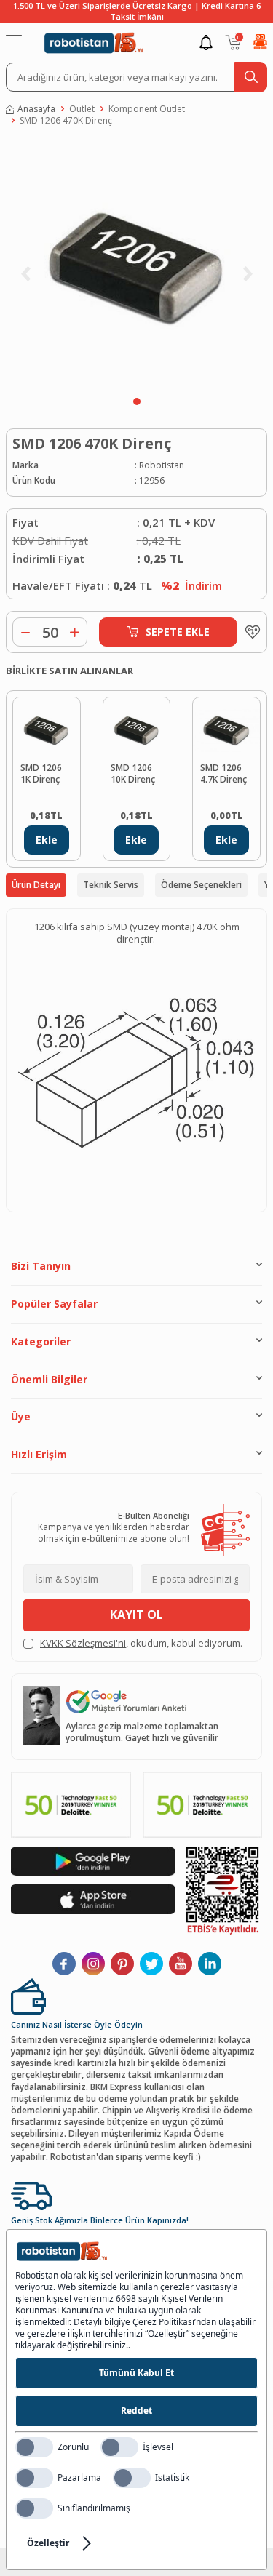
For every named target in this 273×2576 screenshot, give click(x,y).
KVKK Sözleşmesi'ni (83, 1643)
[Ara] (251, 77)
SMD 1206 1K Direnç (41, 774)
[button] (137, 401)
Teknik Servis (111, 885)
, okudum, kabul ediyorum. (141, 1643)
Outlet (82, 109)
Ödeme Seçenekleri (201, 885)
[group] (136, 265)
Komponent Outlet (147, 109)
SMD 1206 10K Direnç (133, 774)
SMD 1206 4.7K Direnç (223, 774)
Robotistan (162, 465)
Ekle (47, 840)
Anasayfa (36, 109)
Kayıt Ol (136, 1615)
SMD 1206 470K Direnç (66, 121)
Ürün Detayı (36, 885)
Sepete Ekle (178, 632)
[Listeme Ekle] (249, 632)
